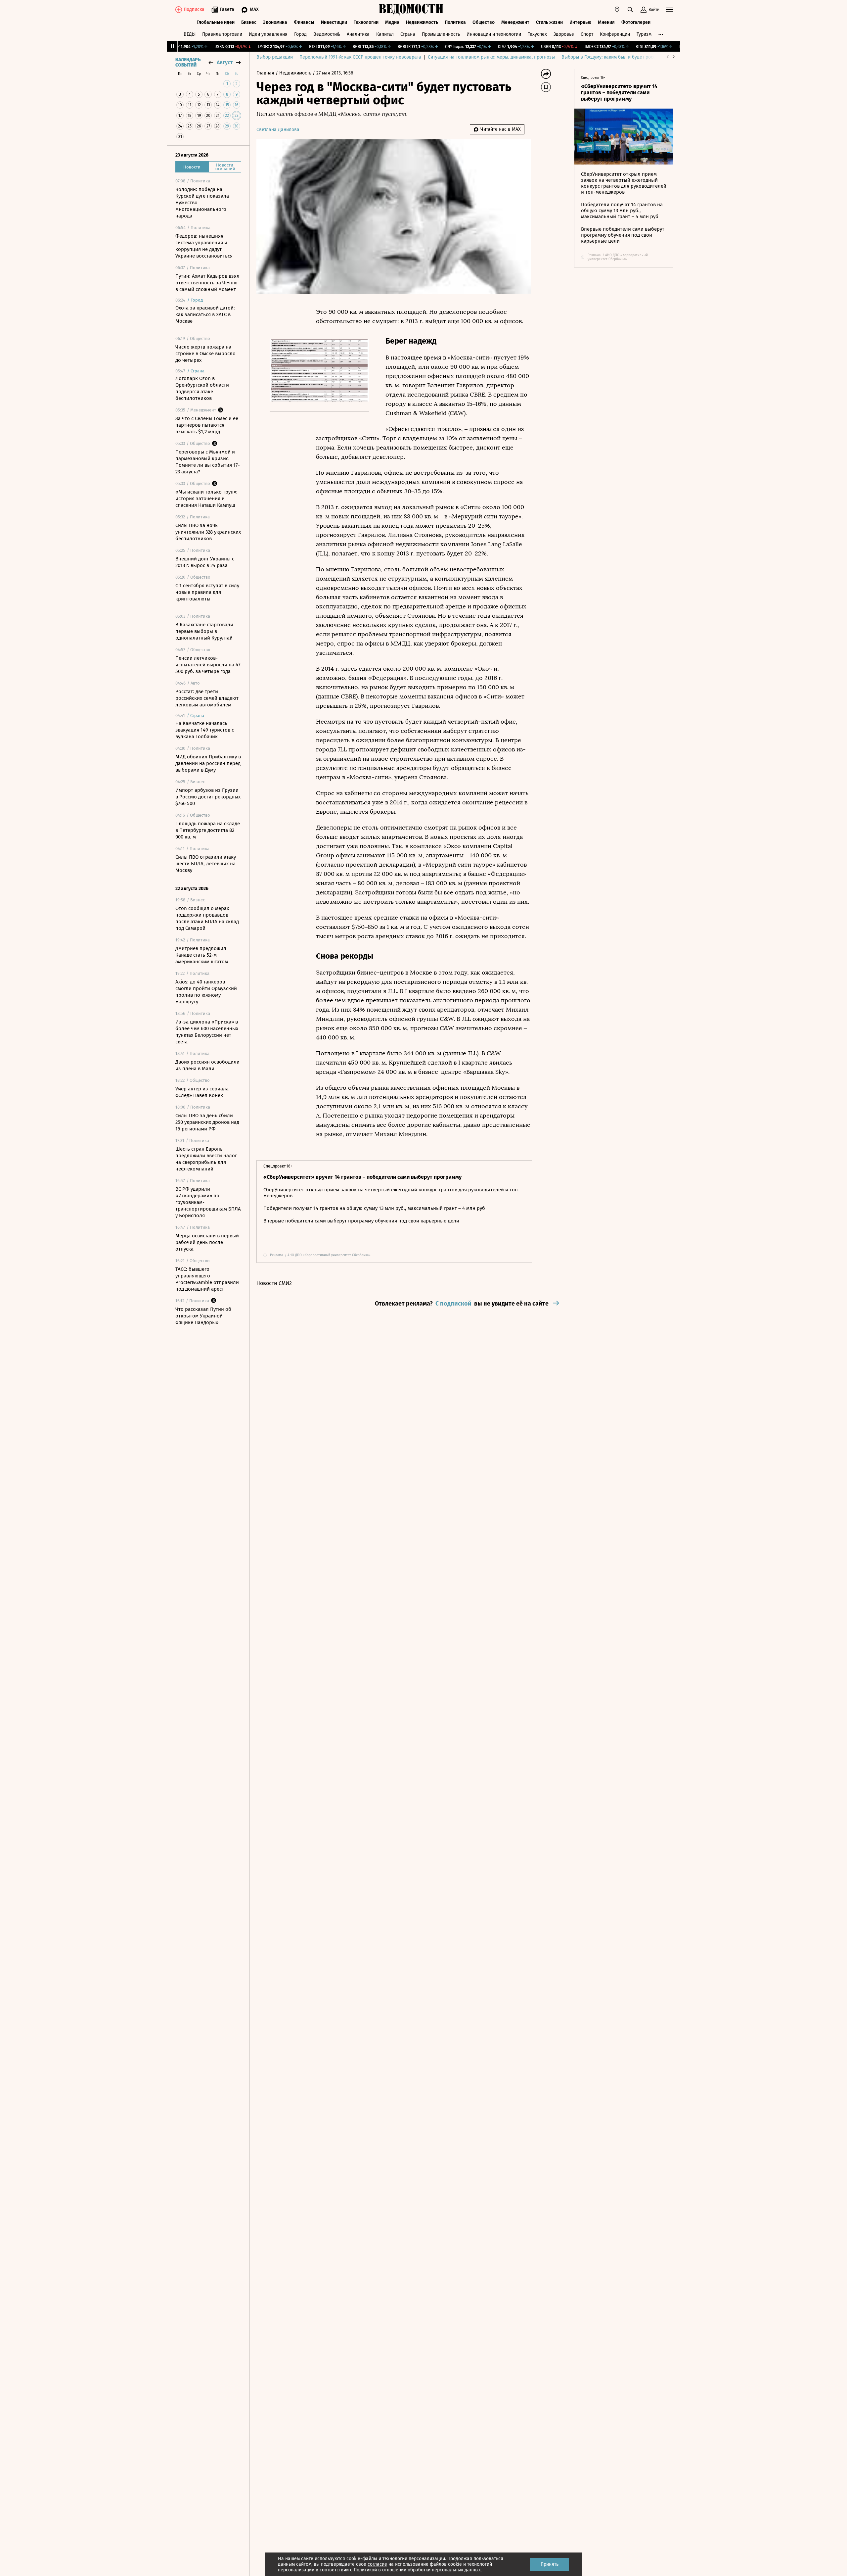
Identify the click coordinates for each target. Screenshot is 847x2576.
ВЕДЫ (190, 34)
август (225, 62)
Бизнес (249, 22)
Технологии (366, 22)
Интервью (580, 22)
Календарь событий (188, 63)
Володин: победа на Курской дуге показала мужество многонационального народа (202, 203)
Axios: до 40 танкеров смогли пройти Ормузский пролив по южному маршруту (206, 992)
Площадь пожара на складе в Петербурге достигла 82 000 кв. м (208, 830)
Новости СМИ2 (274, 1283)
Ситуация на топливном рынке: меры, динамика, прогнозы (491, 57)
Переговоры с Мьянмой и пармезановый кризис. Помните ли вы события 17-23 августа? (208, 462)
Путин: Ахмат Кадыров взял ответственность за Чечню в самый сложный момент (207, 283)
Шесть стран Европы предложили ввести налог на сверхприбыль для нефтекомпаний (206, 1159)
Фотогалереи (636, 22)
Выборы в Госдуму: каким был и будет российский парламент (628, 57)
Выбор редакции (275, 57)
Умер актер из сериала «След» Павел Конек (202, 1092)
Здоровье (564, 34)
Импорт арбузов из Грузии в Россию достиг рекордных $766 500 (208, 797)
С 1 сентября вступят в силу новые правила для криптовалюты (207, 592)
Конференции (615, 34)
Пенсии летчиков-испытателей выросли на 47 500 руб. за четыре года (208, 665)
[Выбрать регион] (617, 10)
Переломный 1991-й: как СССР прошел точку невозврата (360, 57)
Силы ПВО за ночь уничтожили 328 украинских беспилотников (208, 532)
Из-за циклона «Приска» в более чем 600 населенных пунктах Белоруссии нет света (207, 1032)
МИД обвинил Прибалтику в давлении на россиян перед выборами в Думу (208, 763)
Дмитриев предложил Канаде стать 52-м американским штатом (202, 955)
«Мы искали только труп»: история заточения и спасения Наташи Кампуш (206, 499)
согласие (377, 2564)
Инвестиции (334, 22)
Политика (455, 22)
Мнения (606, 22)
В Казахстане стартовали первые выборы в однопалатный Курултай (204, 631)
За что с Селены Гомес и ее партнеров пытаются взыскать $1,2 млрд (207, 425)
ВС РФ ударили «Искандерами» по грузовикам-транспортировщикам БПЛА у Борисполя (208, 1202)
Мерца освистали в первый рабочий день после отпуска (207, 1242)
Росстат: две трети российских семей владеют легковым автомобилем (207, 698)
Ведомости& (327, 34)
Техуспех (537, 34)
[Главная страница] (411, 10)
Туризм (644, 34)
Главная (266, 73)
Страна (408, 34)
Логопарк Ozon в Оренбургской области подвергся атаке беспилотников (202, 388)
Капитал (385, 34)
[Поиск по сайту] (630, 10)
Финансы (304, 22)
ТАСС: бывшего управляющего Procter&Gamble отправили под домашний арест (207, 1279)
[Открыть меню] (670, 10)
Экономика (275, 22)
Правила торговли (222, 34)
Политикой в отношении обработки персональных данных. (418, 2570)
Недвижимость (422, 22)
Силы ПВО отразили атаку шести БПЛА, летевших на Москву (206, 864)
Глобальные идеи (216, 22)
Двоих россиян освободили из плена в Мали (207, 1065)
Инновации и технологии (494, 34)
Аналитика (358, 34)
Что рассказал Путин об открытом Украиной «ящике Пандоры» (203, 1316)
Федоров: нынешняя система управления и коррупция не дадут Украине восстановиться (204, 246)
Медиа (392, 22)
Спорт (587, 34)
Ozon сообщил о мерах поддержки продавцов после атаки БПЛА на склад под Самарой (207, 918)
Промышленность (441, 34)
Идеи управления (268, 34)
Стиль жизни (549, 22)
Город (300, 34)
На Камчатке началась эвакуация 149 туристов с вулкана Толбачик (205, 730)
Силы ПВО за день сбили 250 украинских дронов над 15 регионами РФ (207, 1122)
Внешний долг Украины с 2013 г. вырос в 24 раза (205, 562)
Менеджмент (515, 22)
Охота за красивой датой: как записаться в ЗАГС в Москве (205, 314)
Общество (484, 22)
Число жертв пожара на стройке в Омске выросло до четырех (205, 354)
